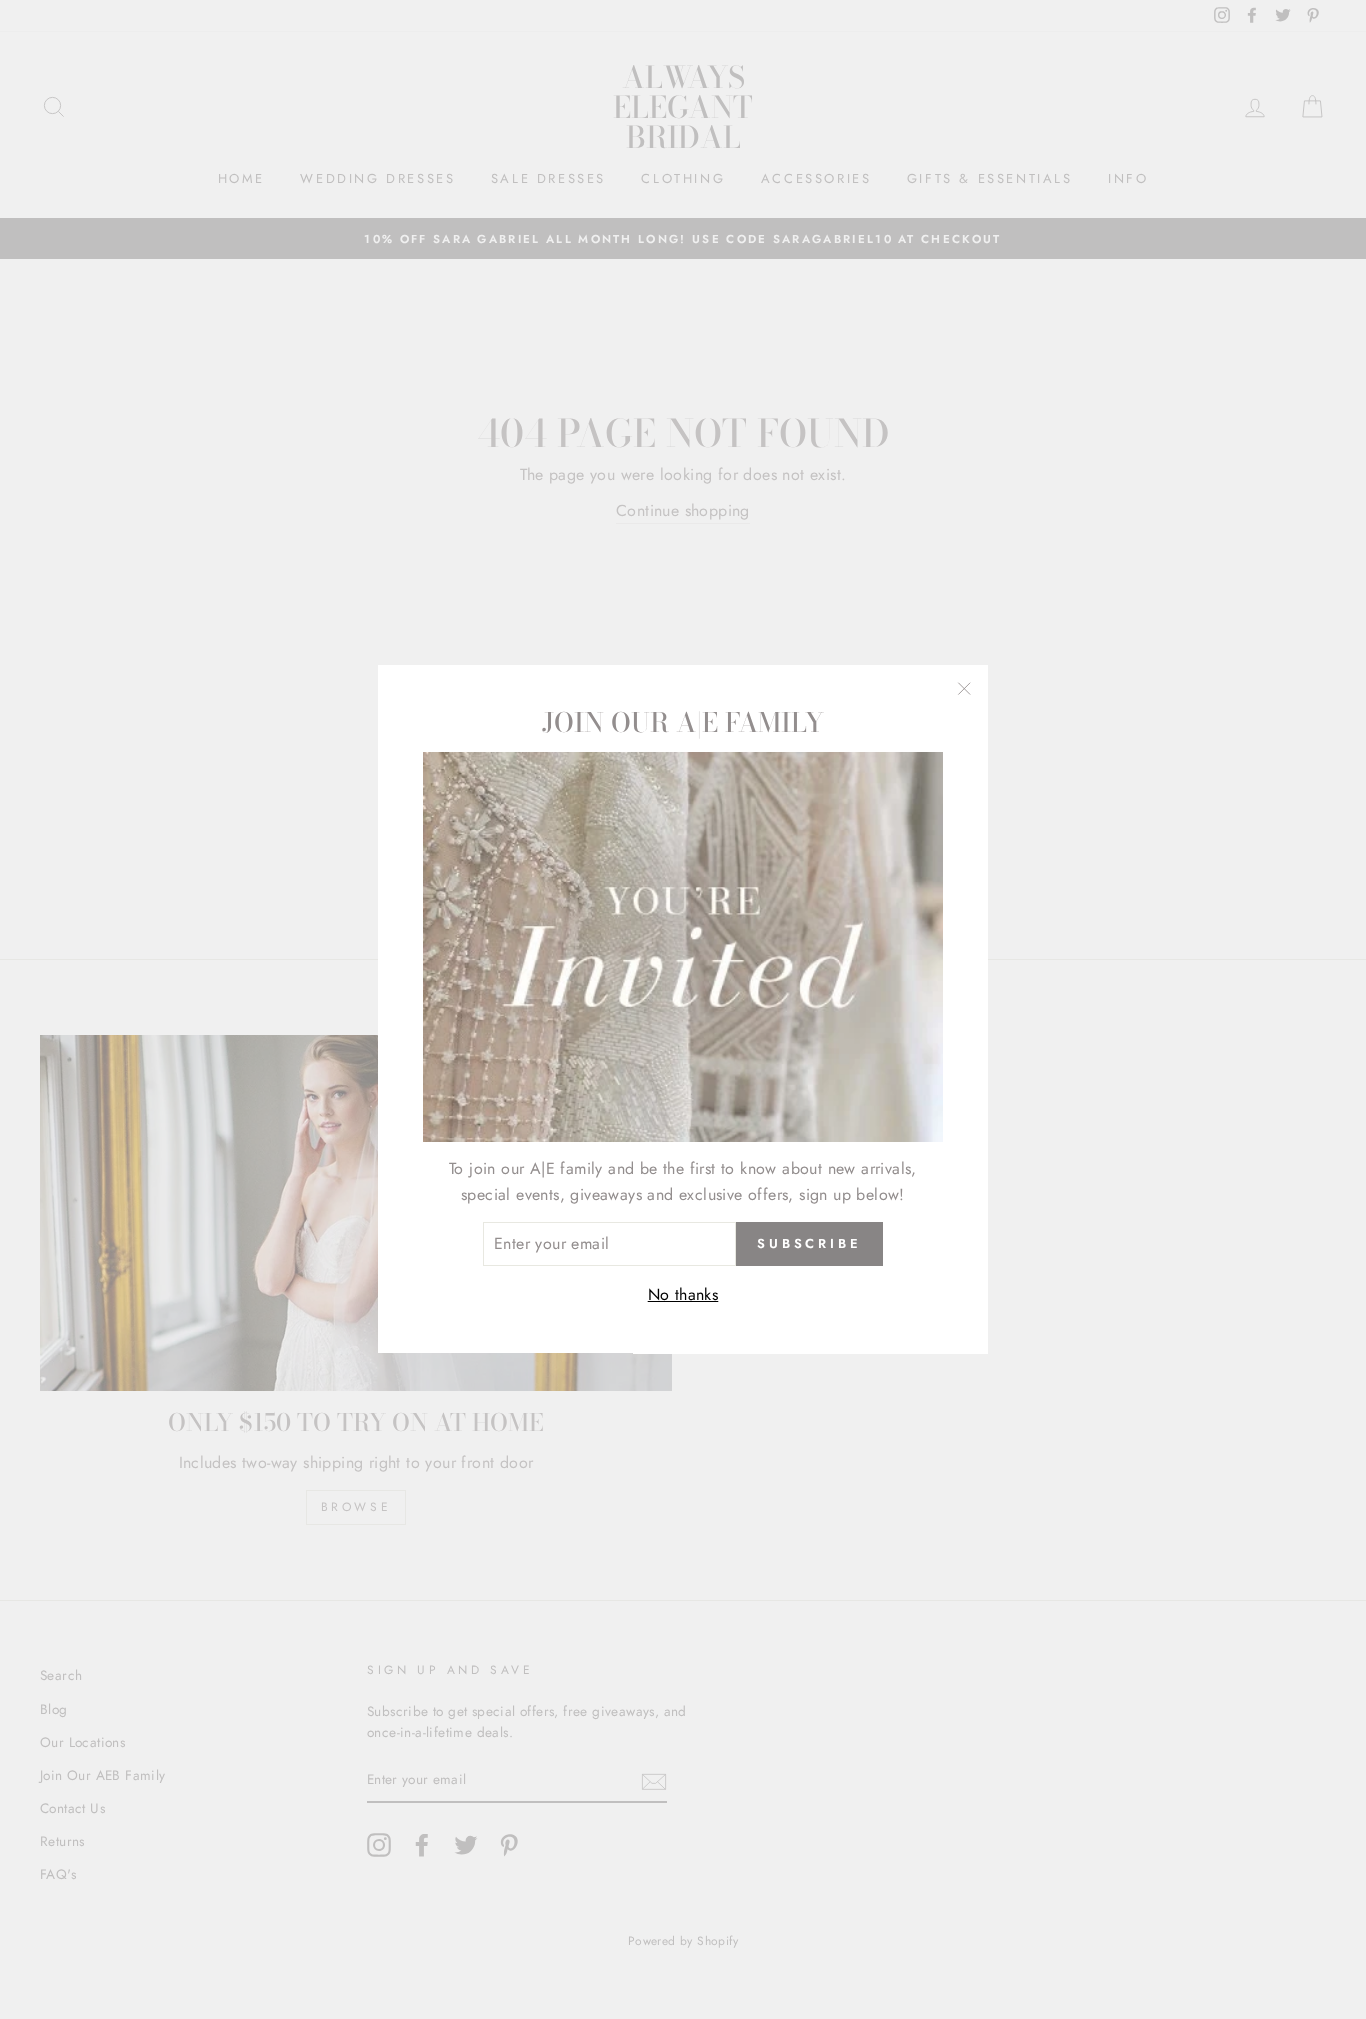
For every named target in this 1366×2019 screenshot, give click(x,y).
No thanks (683, 1294)
